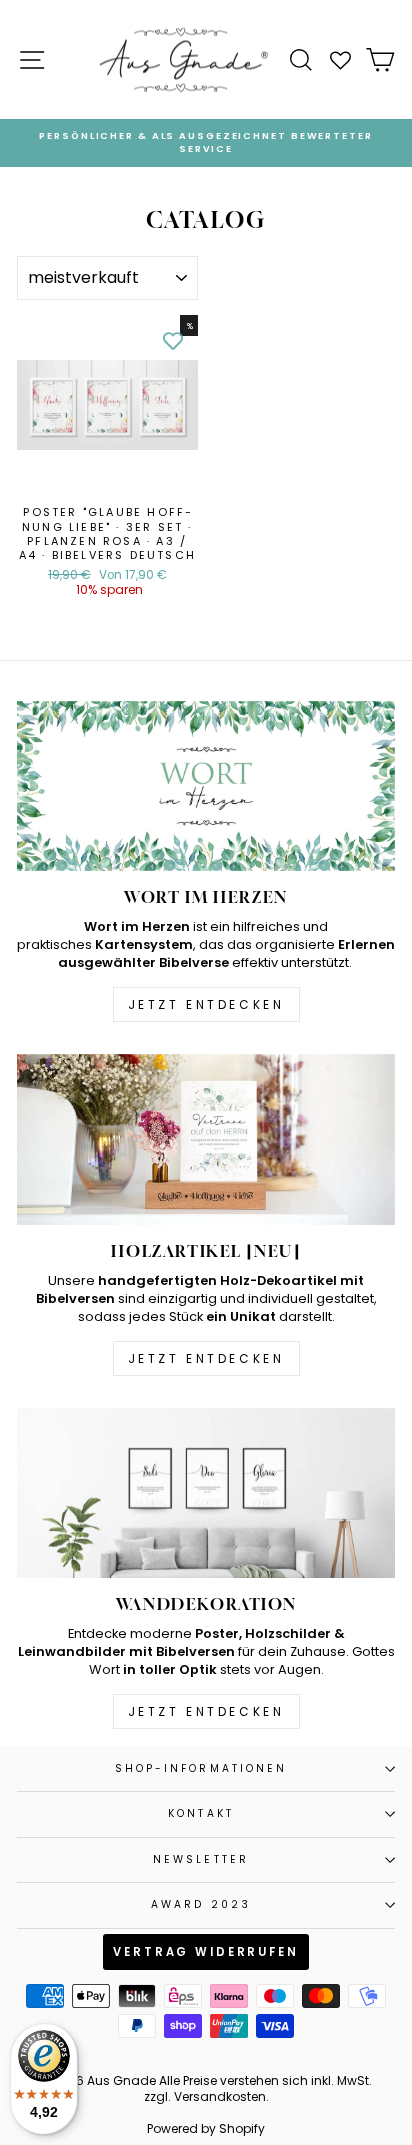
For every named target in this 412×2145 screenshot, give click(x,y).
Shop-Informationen (201, 1768)
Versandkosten (220, 2096)
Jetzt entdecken (206, 1004)
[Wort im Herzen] (206, 786)
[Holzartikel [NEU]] (206, 1140)
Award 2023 (201, 1904)
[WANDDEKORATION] (206, 1493)
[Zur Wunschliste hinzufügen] (173, 340)
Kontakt (201, 1813)
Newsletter (201, 1859)
